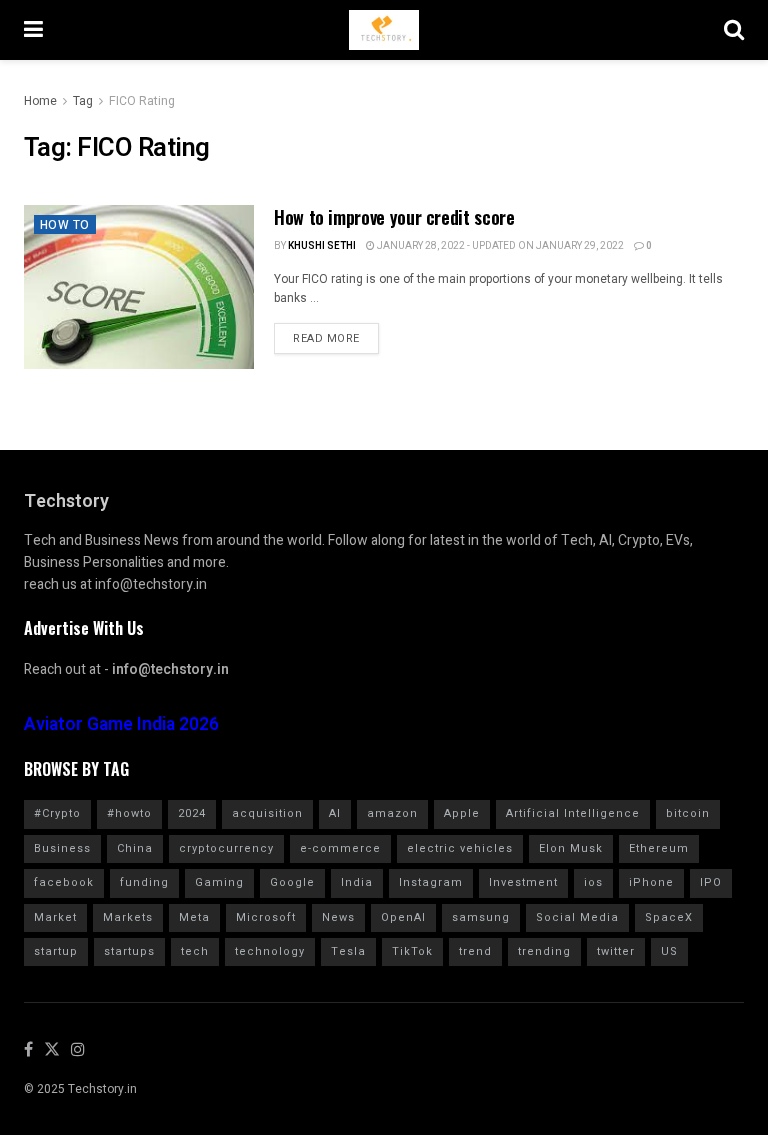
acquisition (267, 813)
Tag (83, 101)
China (135, 848)
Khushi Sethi (322, 246)
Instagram (431, 882)
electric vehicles (460, 848)
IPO (711, 882)
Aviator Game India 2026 (121, 724)
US (669, 951)
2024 (192, 813)
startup (56, 951)
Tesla (348, 951)
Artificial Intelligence (573, 813)
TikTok (412, 951)
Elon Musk (571, 848)
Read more (326, 338)
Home (40, 101)
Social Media (577, 917)
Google (292, 882)
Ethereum (659, 848)
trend (475, 951)
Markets (128, 917)
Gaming (219, 882)
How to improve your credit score (394, 217)
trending (544, 951)
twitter (616, 951)
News (338, 917)
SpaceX (669, 917)
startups (129, 951)
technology (270, 951)
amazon (392, 813)
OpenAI (403, 917)
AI (335, 813)
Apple (462, 813)
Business (62, 848)
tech (195, 951)
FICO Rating (142, 101)
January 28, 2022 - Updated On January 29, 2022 (499, 246)
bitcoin (688, 813)
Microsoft (266, 917)
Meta (194, 917)
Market (55, 917)
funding (144, 882)
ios (593, 882)
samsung (481, 917)
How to (65, 225)
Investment (523, 882)
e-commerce (340, 848)
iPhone (651, 882)
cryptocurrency (226, 848)
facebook (64, 882)
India (357, 882)
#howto (129, 813)
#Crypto (57, 813)
